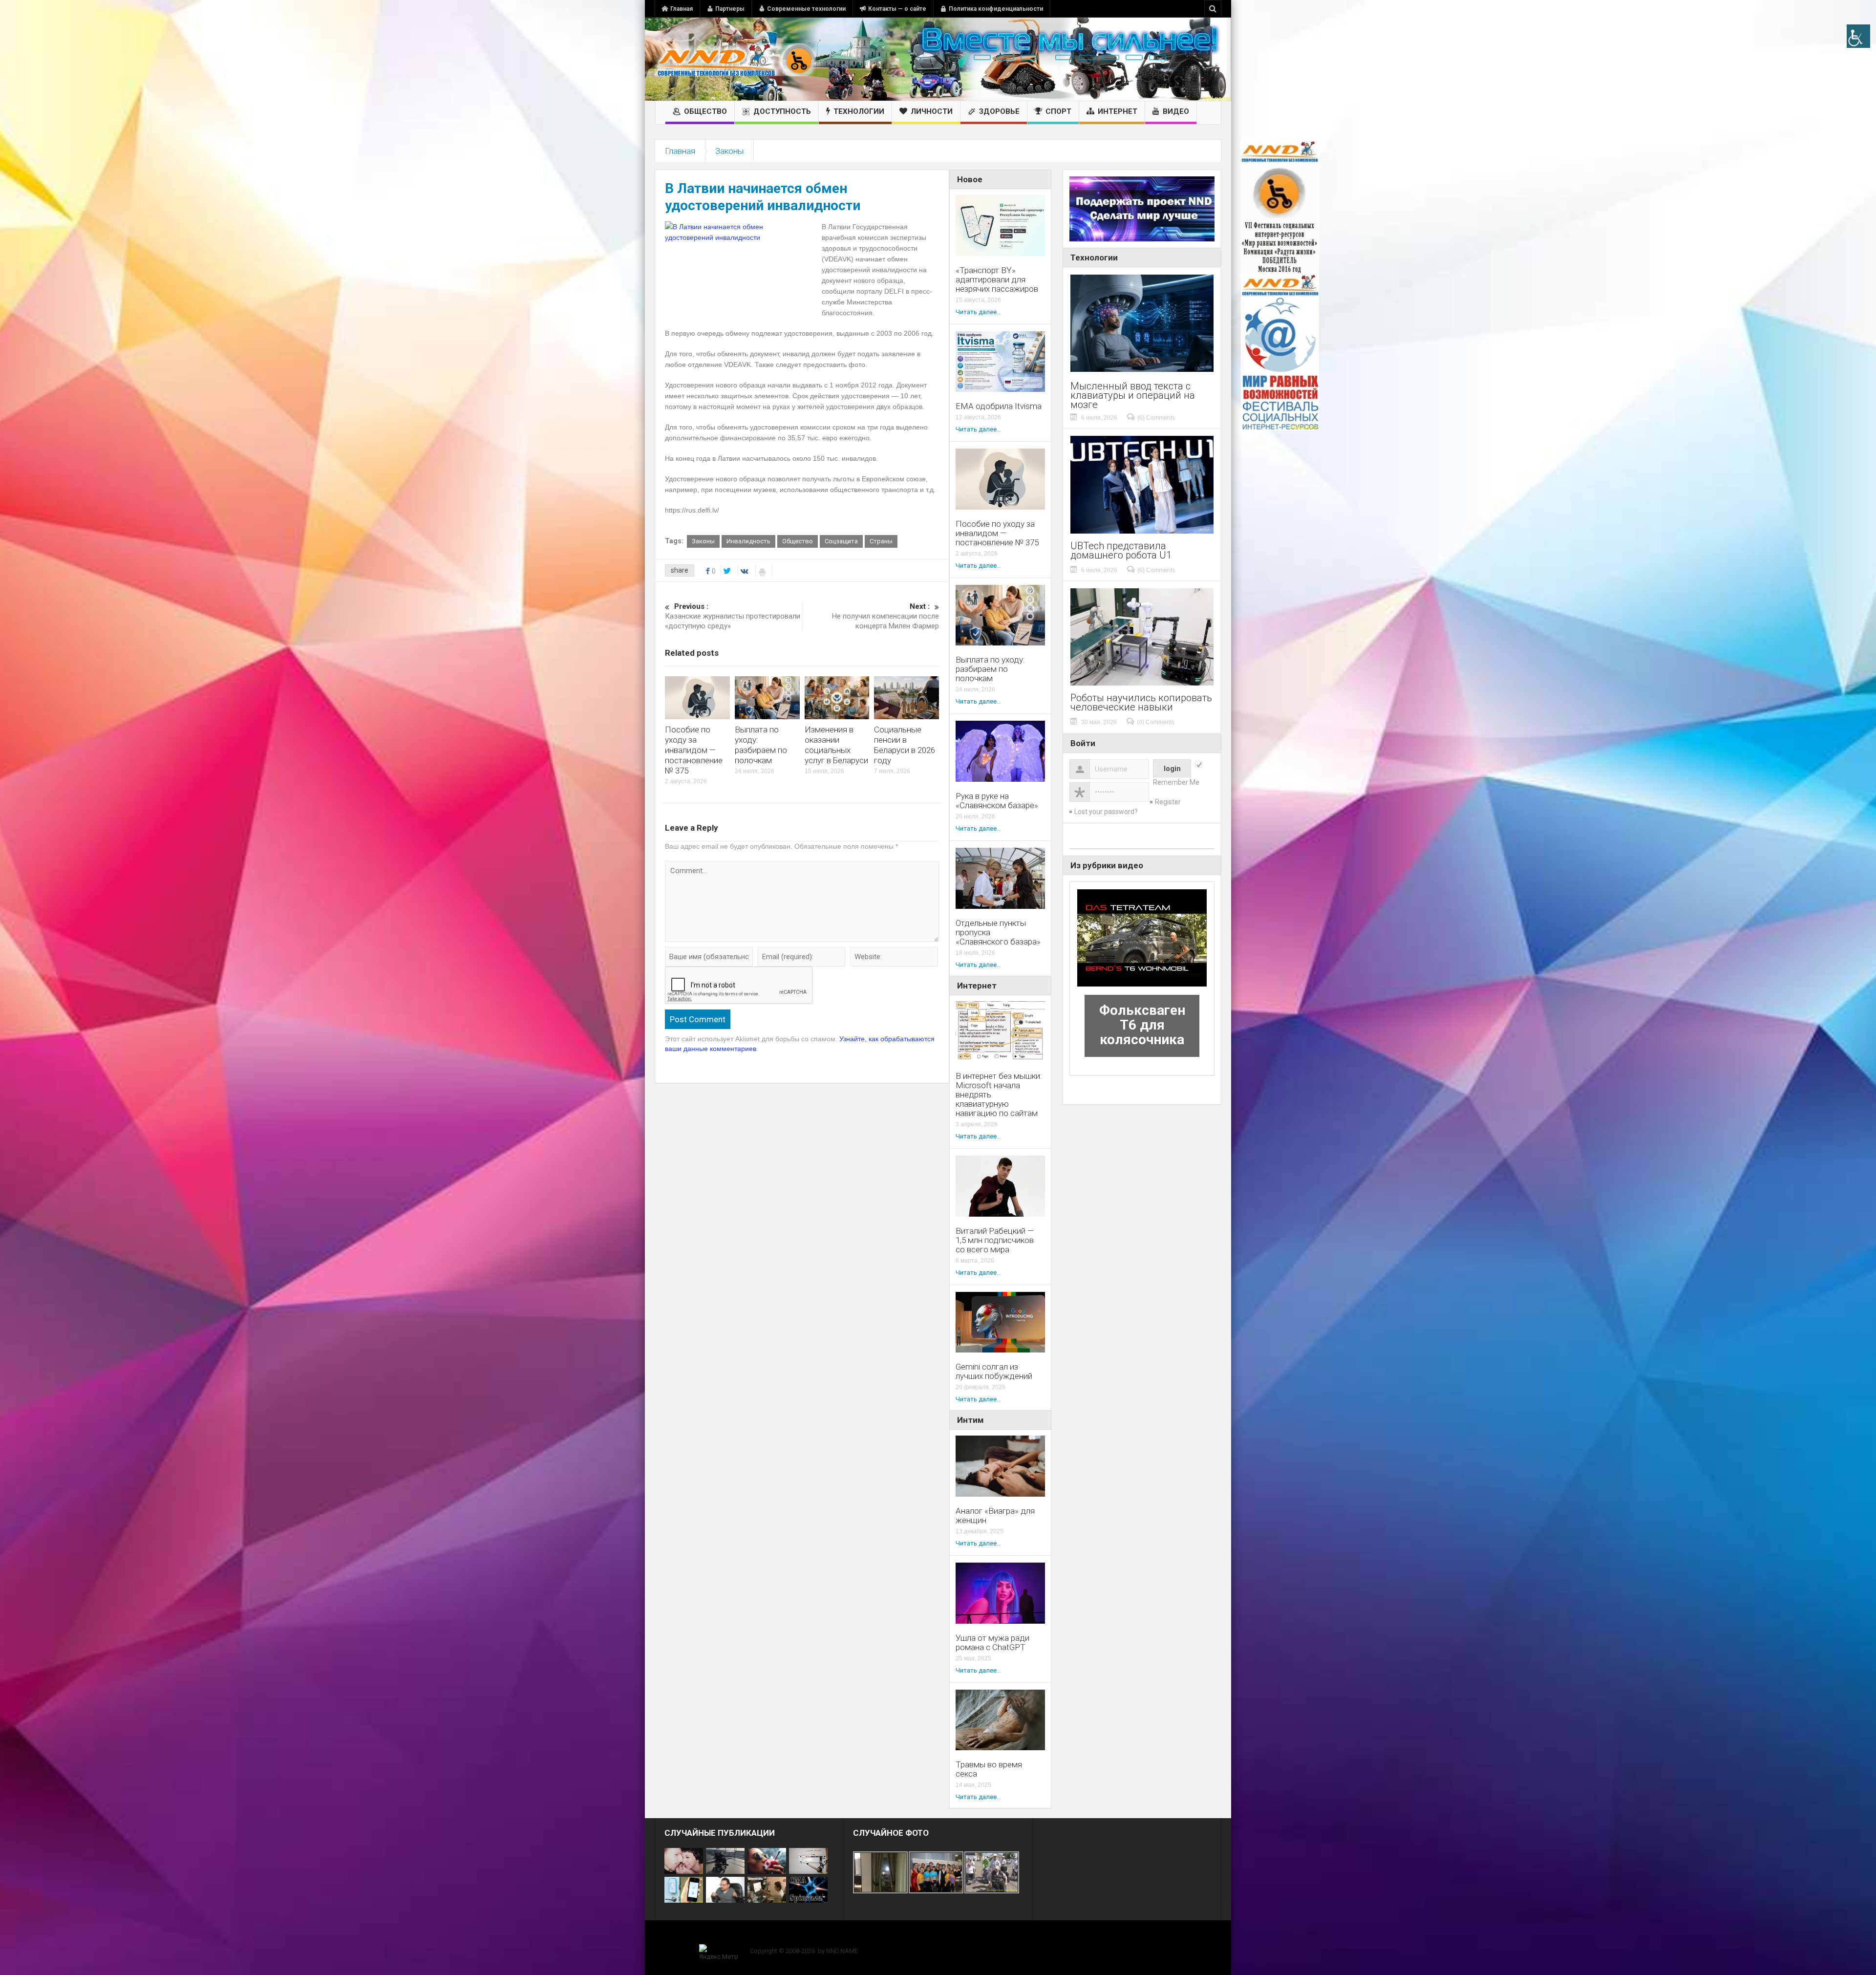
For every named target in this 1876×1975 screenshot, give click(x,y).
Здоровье (999, 111)
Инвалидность (748, 541)
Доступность (782, 111)
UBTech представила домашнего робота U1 (1121, 551)
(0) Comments (1156, 418)
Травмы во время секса (989, 1769)
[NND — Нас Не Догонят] (735, 59)
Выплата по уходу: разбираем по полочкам (761, 745)
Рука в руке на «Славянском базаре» (997, 801)
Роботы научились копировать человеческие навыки (1141, 703)
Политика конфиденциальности (996, 9)
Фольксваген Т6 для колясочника (1142, 1025)
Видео (1176, 111)
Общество (705, 111)
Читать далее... (978, 312)
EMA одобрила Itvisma (999, 406)
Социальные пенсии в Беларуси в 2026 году (905, 745)
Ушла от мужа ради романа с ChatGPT (992, 1643)
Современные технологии (806, 9)
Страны (881, 541)
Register (1168, 802)
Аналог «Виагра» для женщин (995, 1516)
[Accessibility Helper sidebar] (1858, 36)
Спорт (1058, 111)
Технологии (859, 111)
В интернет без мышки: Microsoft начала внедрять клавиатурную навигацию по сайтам (999, 1095)
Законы (729, 151)
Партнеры (730, 9)
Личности (932, 111)
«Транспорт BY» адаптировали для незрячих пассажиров (997, 280)
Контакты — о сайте (897, 9)
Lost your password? (1106, 812)
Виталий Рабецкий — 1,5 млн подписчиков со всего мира (995, 1240)
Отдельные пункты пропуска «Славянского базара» (998, 933)
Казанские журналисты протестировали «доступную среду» (733, 616)
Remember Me (1176, 782)
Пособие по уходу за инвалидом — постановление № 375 (694, 750)
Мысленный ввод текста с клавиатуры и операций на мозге (1133, 396)
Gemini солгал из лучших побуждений (994, 1372)
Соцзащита (841, 541)
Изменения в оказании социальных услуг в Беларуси (836, 745)
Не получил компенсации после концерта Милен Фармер (885, 616)
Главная (682, 9)
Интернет (1118, 111)
